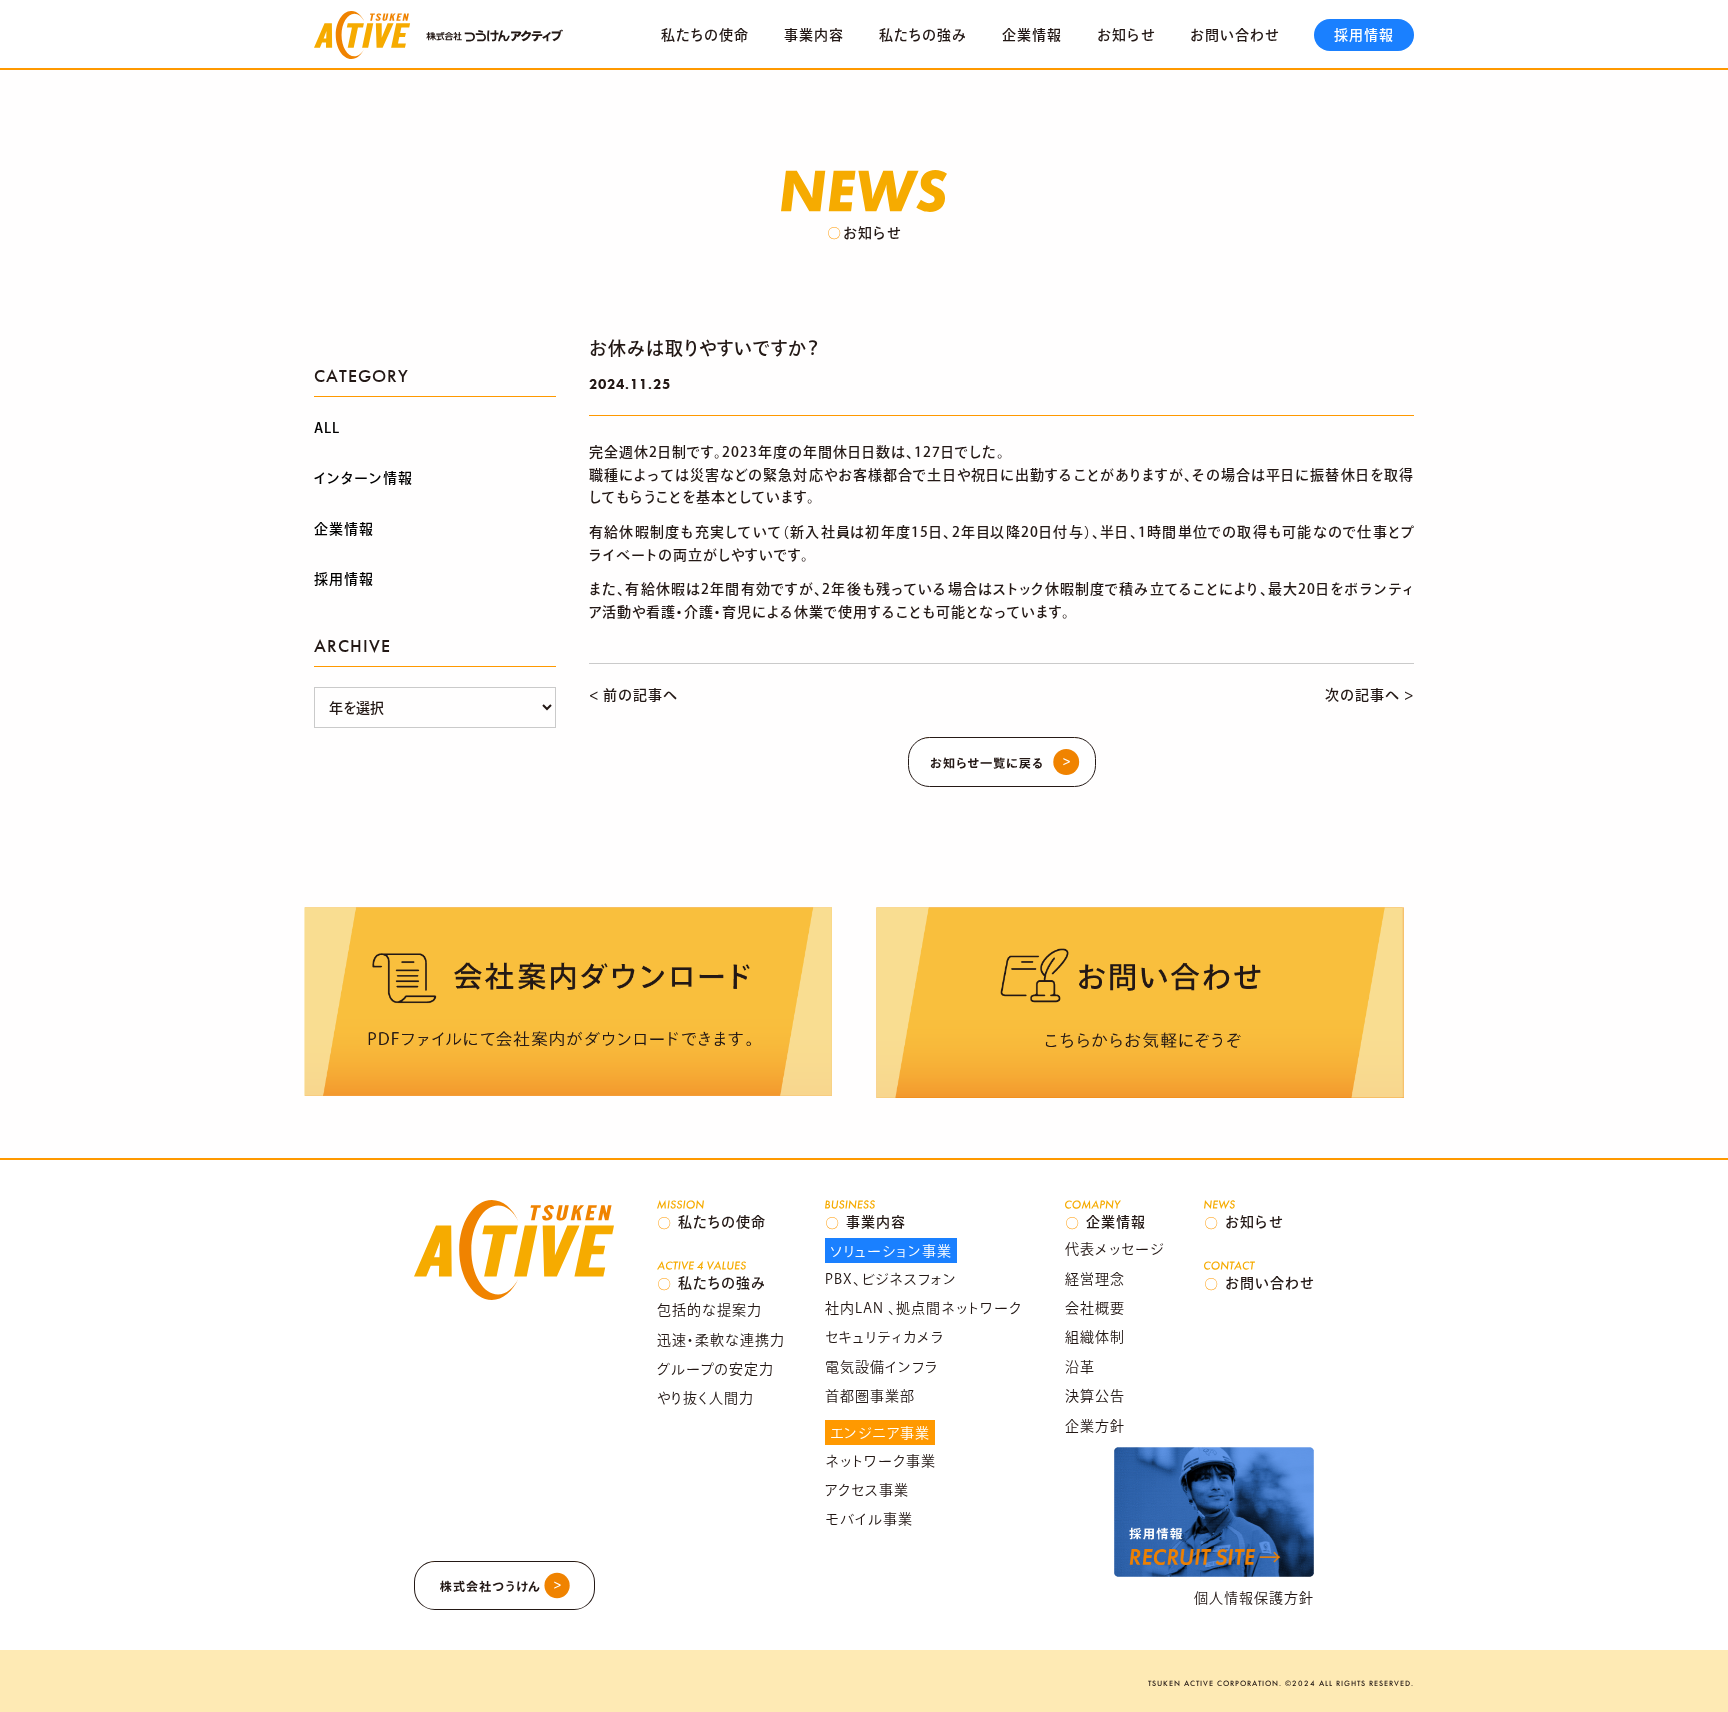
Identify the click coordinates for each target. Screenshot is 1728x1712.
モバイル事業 (869, 1519)
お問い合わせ (1234, 35)
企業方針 (1095, 1426)
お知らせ (1126, 35)
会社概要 (1095, 1308)
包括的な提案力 (709, 1310)
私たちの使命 (705, 35)
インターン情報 (363, 478)
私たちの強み (923, 35)
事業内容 (814, 35)
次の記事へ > (1369, 695)
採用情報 (1364, 35)
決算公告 (1095, 1396)
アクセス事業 (867, 1490)
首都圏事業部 (870, 1396)
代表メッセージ (1114, 1249)
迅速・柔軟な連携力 (721, 1340)
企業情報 (1032, 35)
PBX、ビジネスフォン (891, 1279)
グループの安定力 (715, 1369)
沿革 (1080, 1367)
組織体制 (1095, 1337)
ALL (327, 428)
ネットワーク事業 (880, 1461)
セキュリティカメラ (885, 1337)
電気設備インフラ (882, 1367)
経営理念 (1095, 1279)
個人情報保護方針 (1254, 1598)
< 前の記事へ (633, 695)
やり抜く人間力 (705, 1398)
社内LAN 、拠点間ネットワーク (923, 1308)
